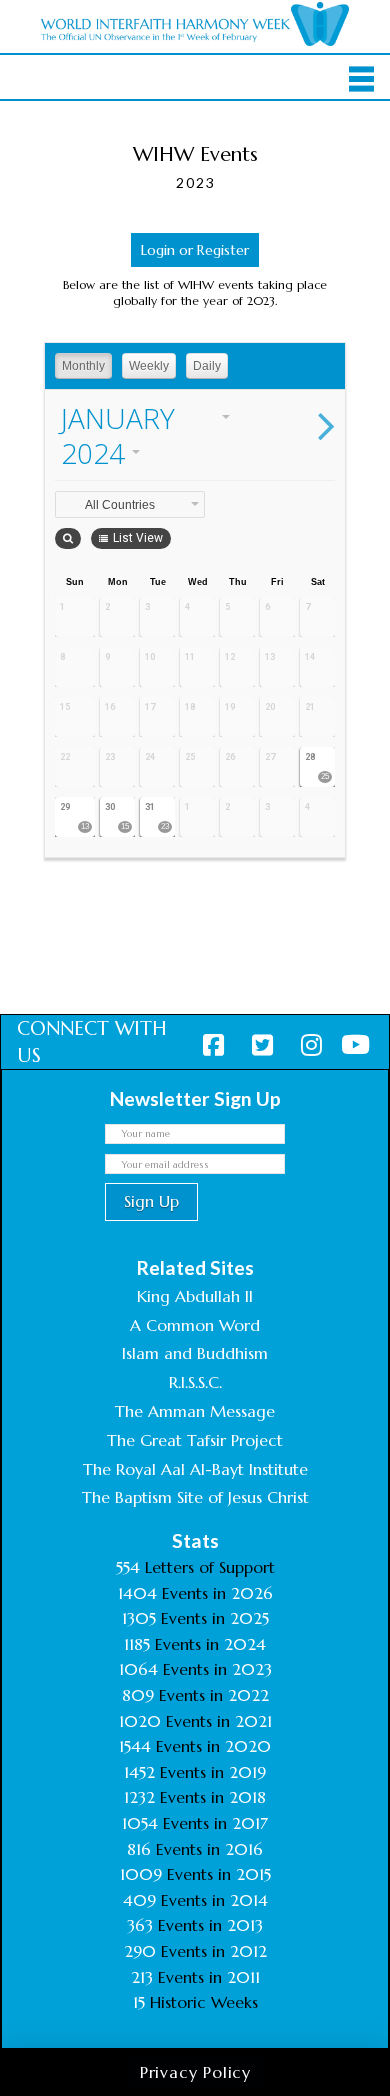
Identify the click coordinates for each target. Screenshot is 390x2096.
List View (138, 538)
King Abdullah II (195, 1296)
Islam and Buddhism (195, 1353)
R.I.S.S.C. (195, 1382)
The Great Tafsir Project (195, 1440)
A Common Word (195, 1325)
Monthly (83, 366)
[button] (361, 79)
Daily (207, 366)
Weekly (149, 366)
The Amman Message (195, 1411)
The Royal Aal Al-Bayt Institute (195, 1469)
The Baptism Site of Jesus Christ (195, 1497)
